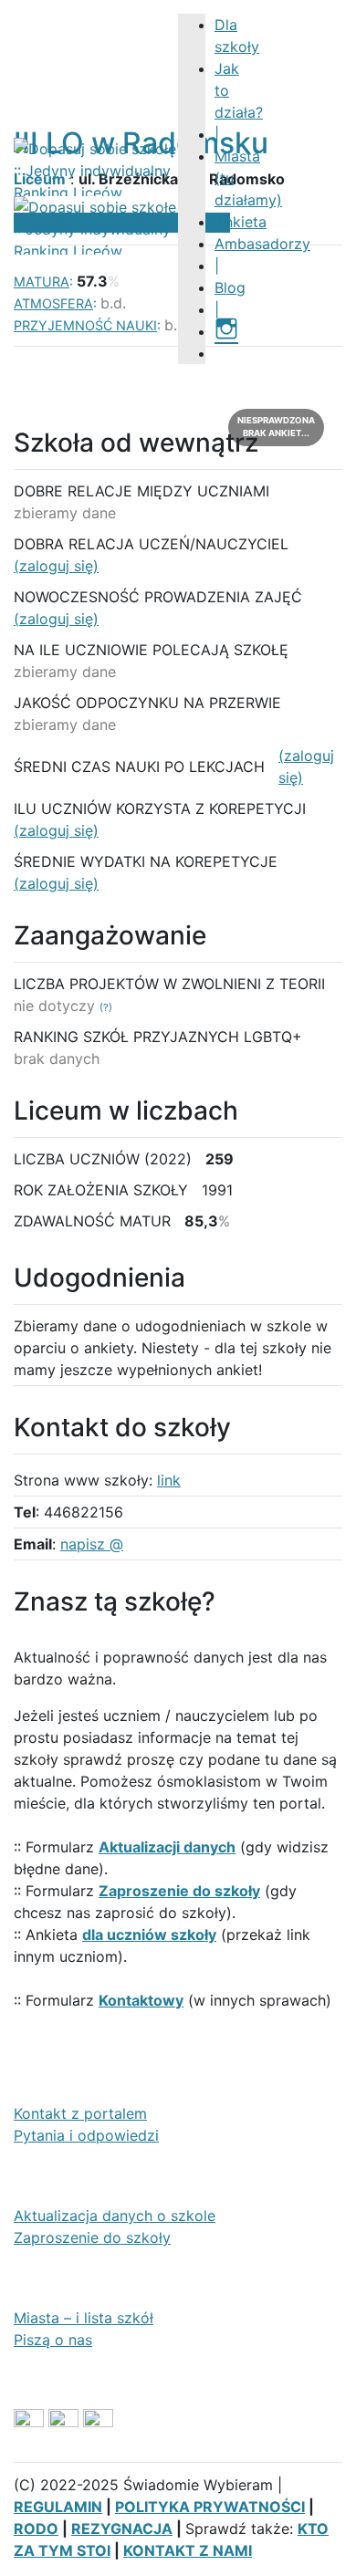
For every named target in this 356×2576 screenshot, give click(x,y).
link (169, 1480)
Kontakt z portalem (80, 2113)
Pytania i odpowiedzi (86, 2135)
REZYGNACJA (122, 2529)
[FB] (222, 353)
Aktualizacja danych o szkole (115, 2216)
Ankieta (241, 222)
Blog (230, 287)
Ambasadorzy (262, 244)
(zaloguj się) (56, 566)
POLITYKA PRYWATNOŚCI (210, 2507)
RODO (36, 2529)
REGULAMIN (58, 2507)
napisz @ (92, 1544)
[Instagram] (226, 331)
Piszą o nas (53, 2340)
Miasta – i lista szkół (84, 2318)
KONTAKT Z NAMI (188, 2550)
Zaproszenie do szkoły (92, 2237)
